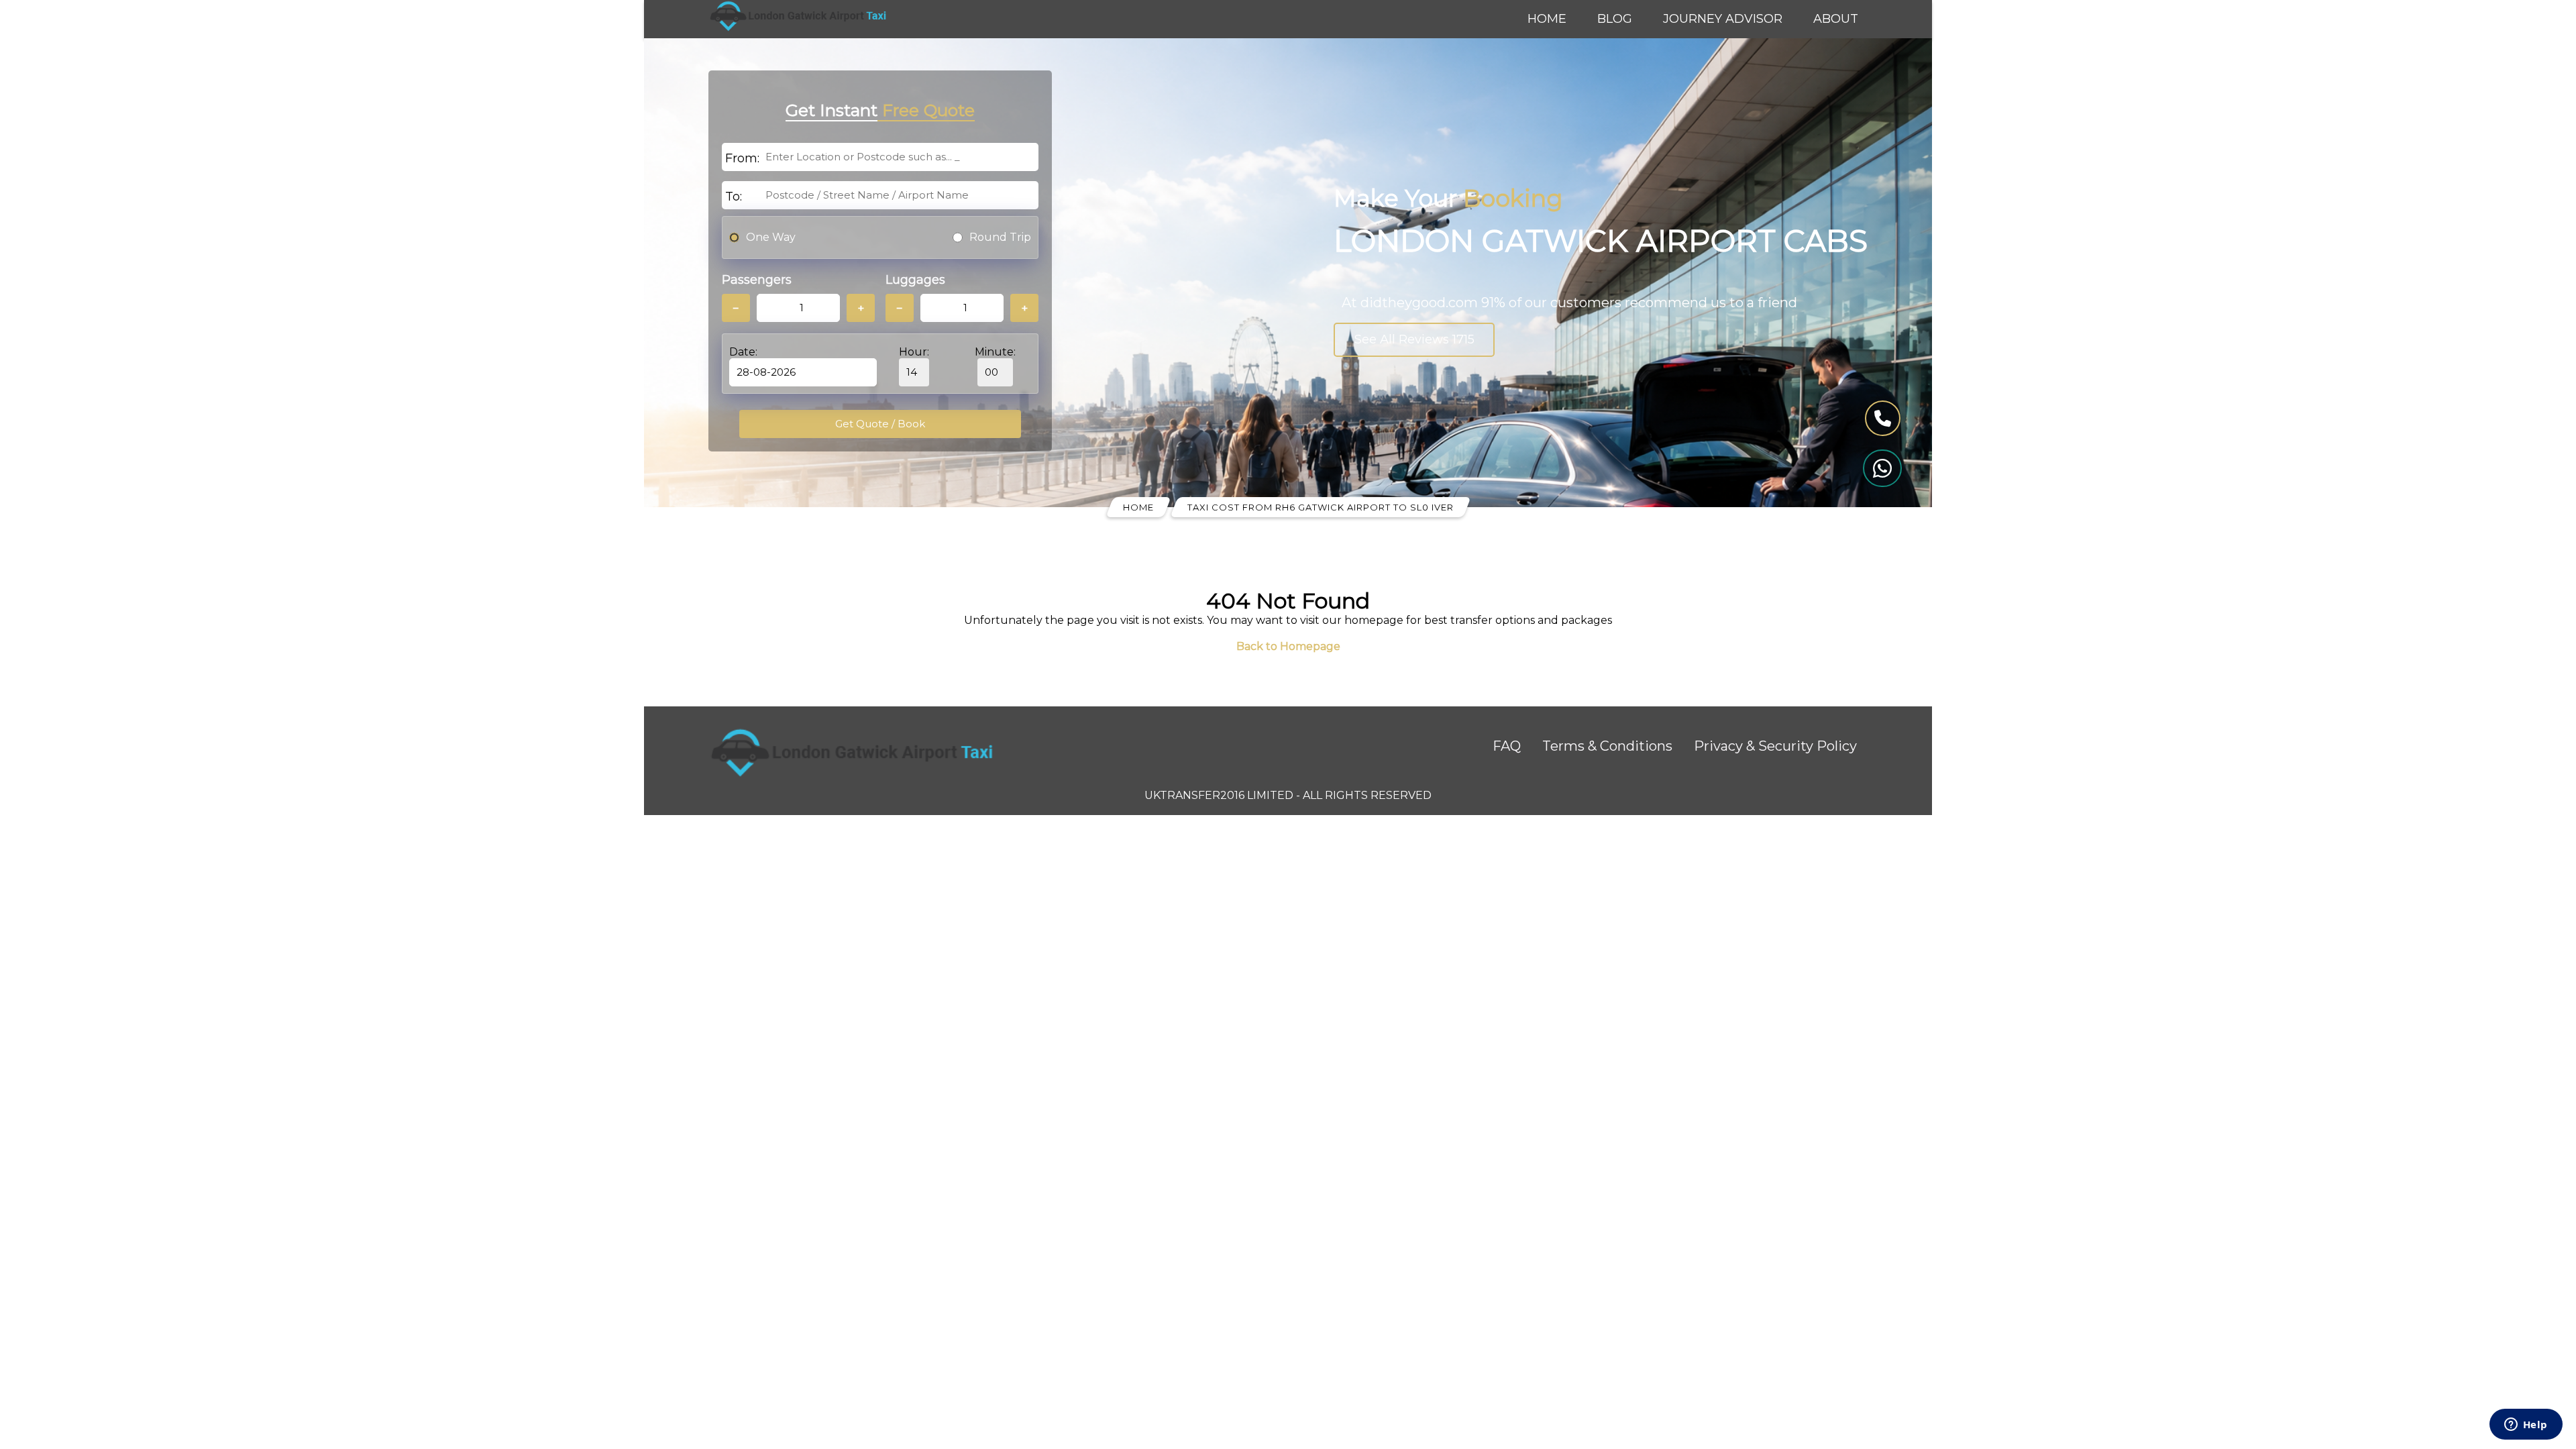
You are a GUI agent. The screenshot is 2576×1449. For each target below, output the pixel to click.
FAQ (1507, 746)
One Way (771, 237)
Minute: (995, 352)
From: (742, 158)
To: (734, 197)
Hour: (914, 352)
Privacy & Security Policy (1775, 746)
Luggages (915, 280)
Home (1547, 19)
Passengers (757, 280)
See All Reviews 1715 (1414, 339)
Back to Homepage (1288, 646)
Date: (743, 352)
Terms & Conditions (1607, 746)
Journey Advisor (1723, 19)
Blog (1615, 19)
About (1836, 19)
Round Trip (1000, 237)
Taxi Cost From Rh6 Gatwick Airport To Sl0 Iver (1321, 507)
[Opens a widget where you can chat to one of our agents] (2526, 1426)
